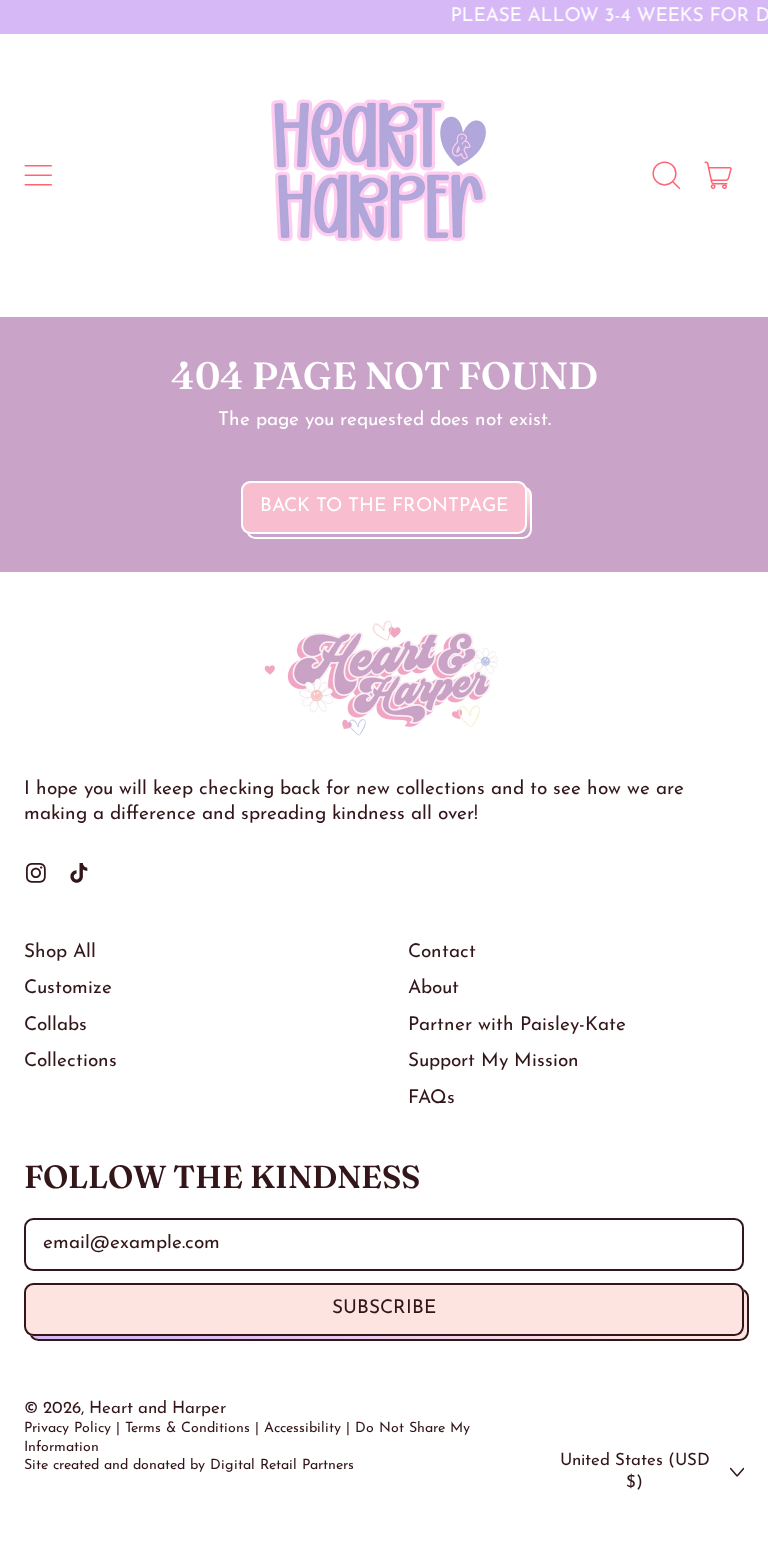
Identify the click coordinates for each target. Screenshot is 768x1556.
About (433, 988)
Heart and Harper (157, 1408)
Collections (70, 1061)
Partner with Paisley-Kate (517, 1025)
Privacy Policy (67, 1428)
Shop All (60, 952)
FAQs (431, 1098)
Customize (68, 988)
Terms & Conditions (187, 1428)
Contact (442, 952)
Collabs (55, 1025)
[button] (666, 176)
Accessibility (302, 1428)
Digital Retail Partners (282, 1465)
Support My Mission (493, 1061)
